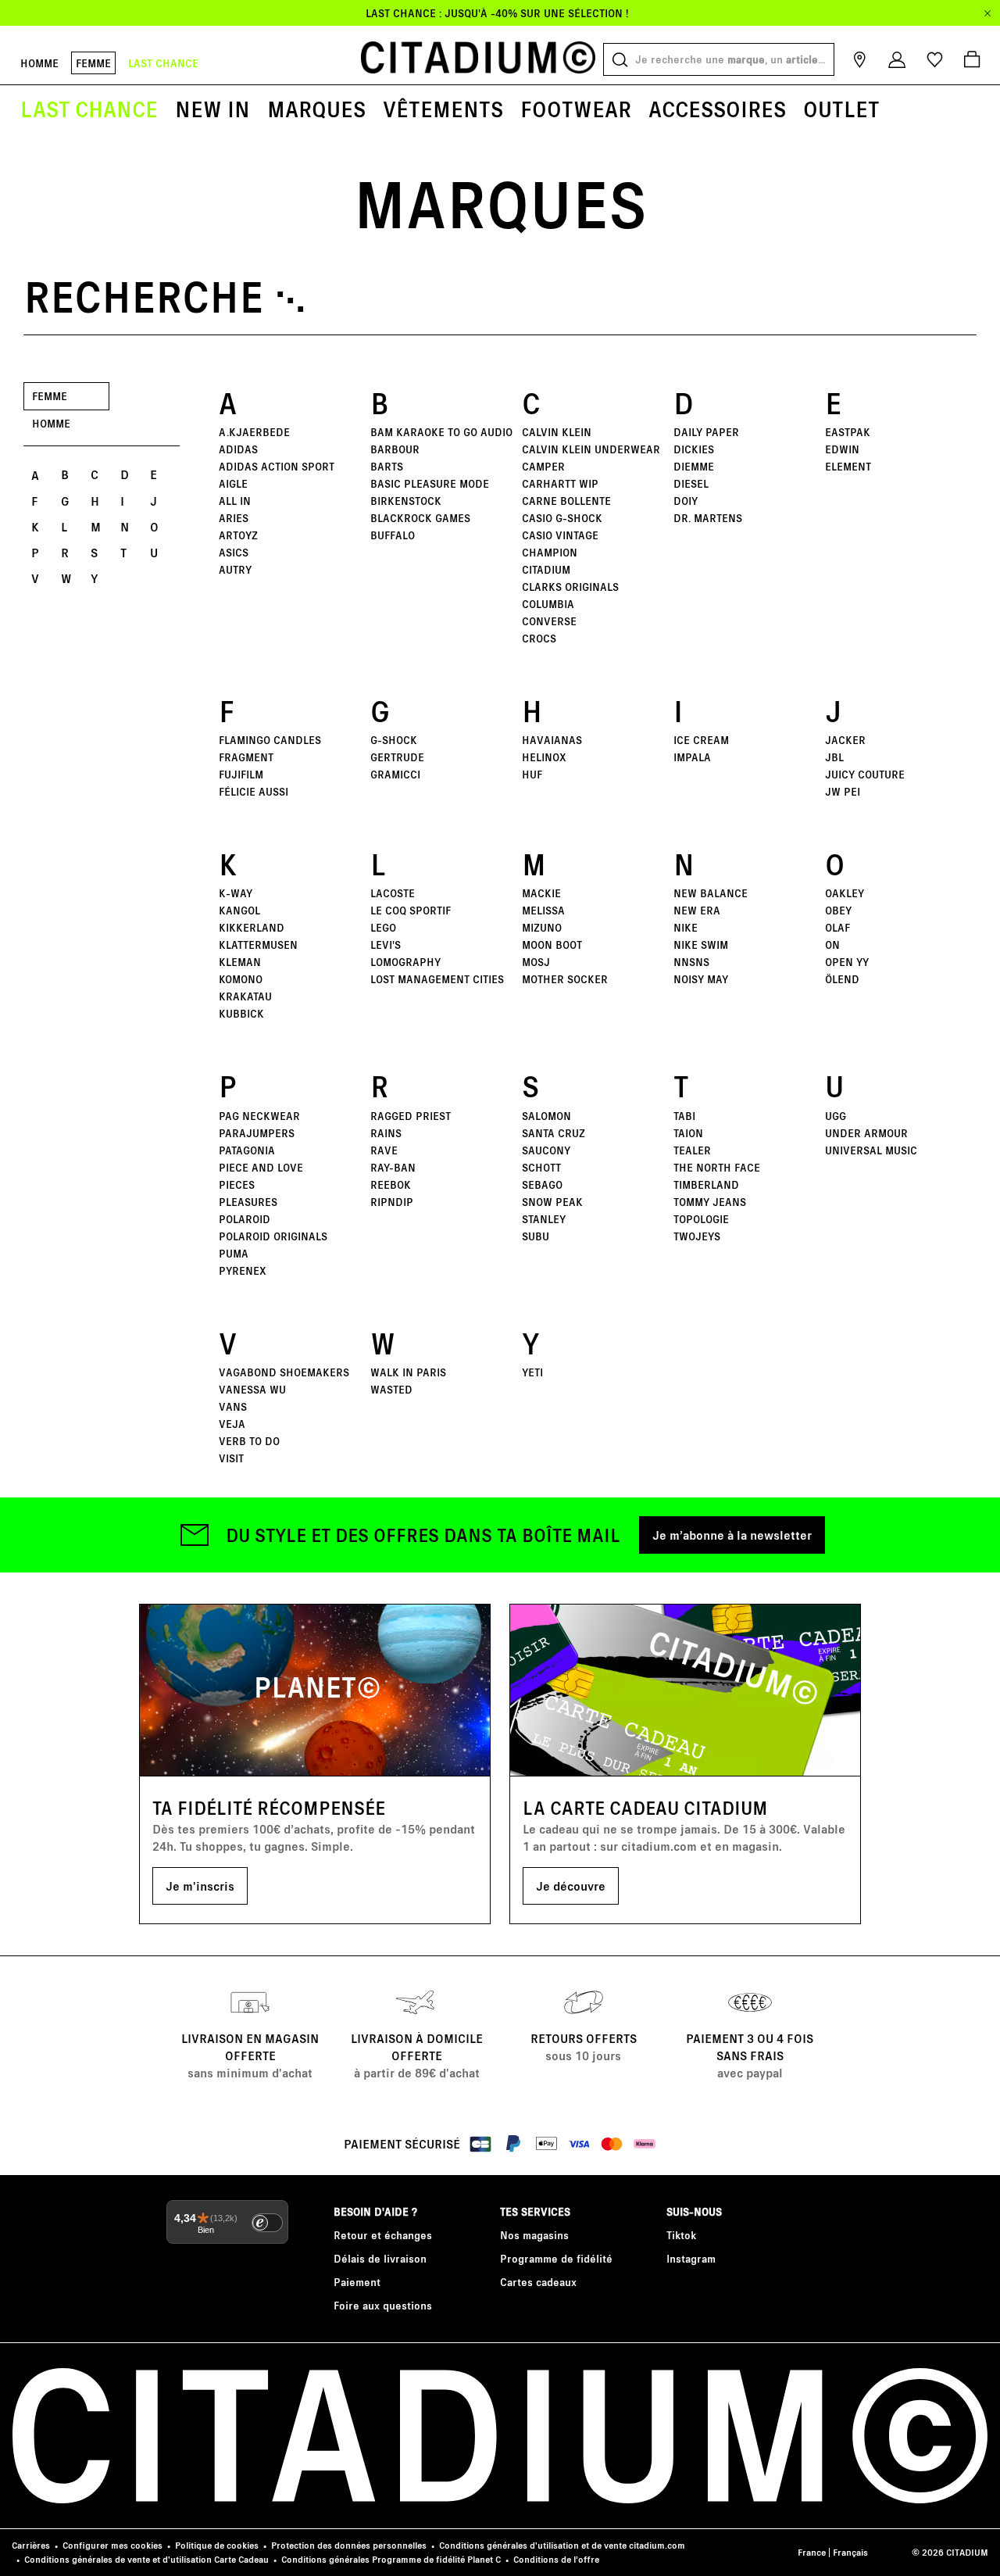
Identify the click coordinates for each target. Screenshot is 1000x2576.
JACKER (845, 740)
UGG (836, 1116)
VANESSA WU (252, 1389)
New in (212, 109)
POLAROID (245, 1219)
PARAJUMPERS (257, 1133)
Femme (93, 63)
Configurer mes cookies (112, 2545)
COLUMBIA (548, 604)
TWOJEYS (697, 1236)
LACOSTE (393, 893)
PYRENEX (243, 1270)
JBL (834, 757)
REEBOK (391, 1184)
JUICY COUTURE (865, 774)
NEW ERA (697, 910)
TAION (688, 1133)
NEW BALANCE (711, 893)
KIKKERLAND (252, 927)
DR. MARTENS (708, 518)
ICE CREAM (701, 740)
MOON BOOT (552, 945)
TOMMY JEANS (710, 1202)
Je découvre (571, 1885)
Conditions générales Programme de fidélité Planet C (391, 2559)
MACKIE (541, 893)
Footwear (576, 109)
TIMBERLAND (706, 1184)
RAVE (384, 1150)
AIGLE (233, 483)
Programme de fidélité (556, 2258)
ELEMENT (848, 466)
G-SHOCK (394, 740)
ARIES (234, 518)
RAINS (386, 1133)
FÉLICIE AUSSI (254, 791)
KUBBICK (241, 1013)
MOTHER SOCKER (565, 979)
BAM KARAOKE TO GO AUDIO (441, 432)
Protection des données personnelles (349, 2545)
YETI (532, 1372)
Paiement (357, 2282)
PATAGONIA (247, 1150)
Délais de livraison (380, 2258)
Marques (316, 109)
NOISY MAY (701, 979)
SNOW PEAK (552, 1202)
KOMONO (241, 979)
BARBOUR (395, 449)
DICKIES (694, 449)
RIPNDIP (392, 1202)
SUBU (536, 1236)
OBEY (838, 910)
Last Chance (89, 109)
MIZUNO (542, 927)
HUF (532, 774)
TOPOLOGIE (701, 1219)
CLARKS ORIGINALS (570, 587)
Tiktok (681, 2235)
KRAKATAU (245, 996)
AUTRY (235, 569)
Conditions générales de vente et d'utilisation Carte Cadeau (146, 2559)
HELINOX (544, 757)
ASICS (234, 552)
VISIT (231, 1458)
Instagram (691, 2258)
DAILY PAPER (706, 432)
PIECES (237, 1184)
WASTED (391, 1389)
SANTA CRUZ (554, 1133)
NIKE (686, 927)
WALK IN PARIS (408, 1372)
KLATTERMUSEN (258, 945)
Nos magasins (534, 2235)
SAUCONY (546, 1150)
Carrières (31, 2545)
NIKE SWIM (701, 945)
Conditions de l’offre (556, 2559)
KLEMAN (240, 962)
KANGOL (239, 910)
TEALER (692, 1150)
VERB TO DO (249, 1441)
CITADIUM (546, 569)
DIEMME (694, 466)
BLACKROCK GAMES (420, 518)
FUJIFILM (241, 774)
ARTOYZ (238, 535)
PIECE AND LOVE (261, 1167)
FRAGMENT (246, 757)
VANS (233, 1406)
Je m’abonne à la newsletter (732, 1535)
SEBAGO (542, 1184)
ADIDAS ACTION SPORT (277, 466)
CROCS (539, 638)
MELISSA (543, 910)
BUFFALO (393, 535)
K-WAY (236, 893)
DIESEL (691, 483)
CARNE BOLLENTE (566, 501)
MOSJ (536, 962)
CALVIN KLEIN (557, 432)
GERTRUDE (397, 757)
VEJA (232, 1424)
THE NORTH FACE (717, 1167)
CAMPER (543, 466)
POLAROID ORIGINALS (273, 1236)
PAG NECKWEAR (259, 1116)
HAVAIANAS (552, 740)
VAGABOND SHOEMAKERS (284, 1372)
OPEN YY (847, 962)
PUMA (234, 1253)
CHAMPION (550, 552)
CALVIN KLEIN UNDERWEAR (591, 449)
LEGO (383, 927)
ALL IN (235, 501)
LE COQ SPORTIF (411, 910)
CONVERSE (549, 621)
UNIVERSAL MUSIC (871, 1150)
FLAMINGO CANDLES (270, 740)
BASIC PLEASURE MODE (430, 483)
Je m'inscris (200, 1885)
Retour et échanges (383, 2235)
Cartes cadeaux (538, 2282)
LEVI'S (386, 945)
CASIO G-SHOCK (562, 518)
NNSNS (691, 962)
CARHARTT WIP (560, 483)
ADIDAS (238, 449)
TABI (684, 1116)
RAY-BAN (393, 1167)
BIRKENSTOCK (406, 501)
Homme (39, 63)
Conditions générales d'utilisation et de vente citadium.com (562, 2545)
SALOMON (546, 1116)
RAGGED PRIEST (411, 1116)
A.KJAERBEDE (254, 432)
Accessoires (717, 109)
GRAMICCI (395, 774)
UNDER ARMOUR (866, 1133)
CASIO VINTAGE (560, 535)
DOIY (686, 501)
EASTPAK (848, 432)
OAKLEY (845, 893)
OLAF (837, 927)
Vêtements (443, 109)
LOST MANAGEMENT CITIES (437, 979)
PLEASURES (248, 1202)
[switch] (267, 2223)
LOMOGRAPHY (405, 962)
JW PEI (843, 791)
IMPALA (692, 757)
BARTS (387, 466)
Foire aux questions (383, 2305)
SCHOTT (541, 1167)
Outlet (841, 109)
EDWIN (842, 449)
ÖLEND (842, 979)
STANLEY (544, 1219)
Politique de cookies (217, 2545)
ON (832, 945)
